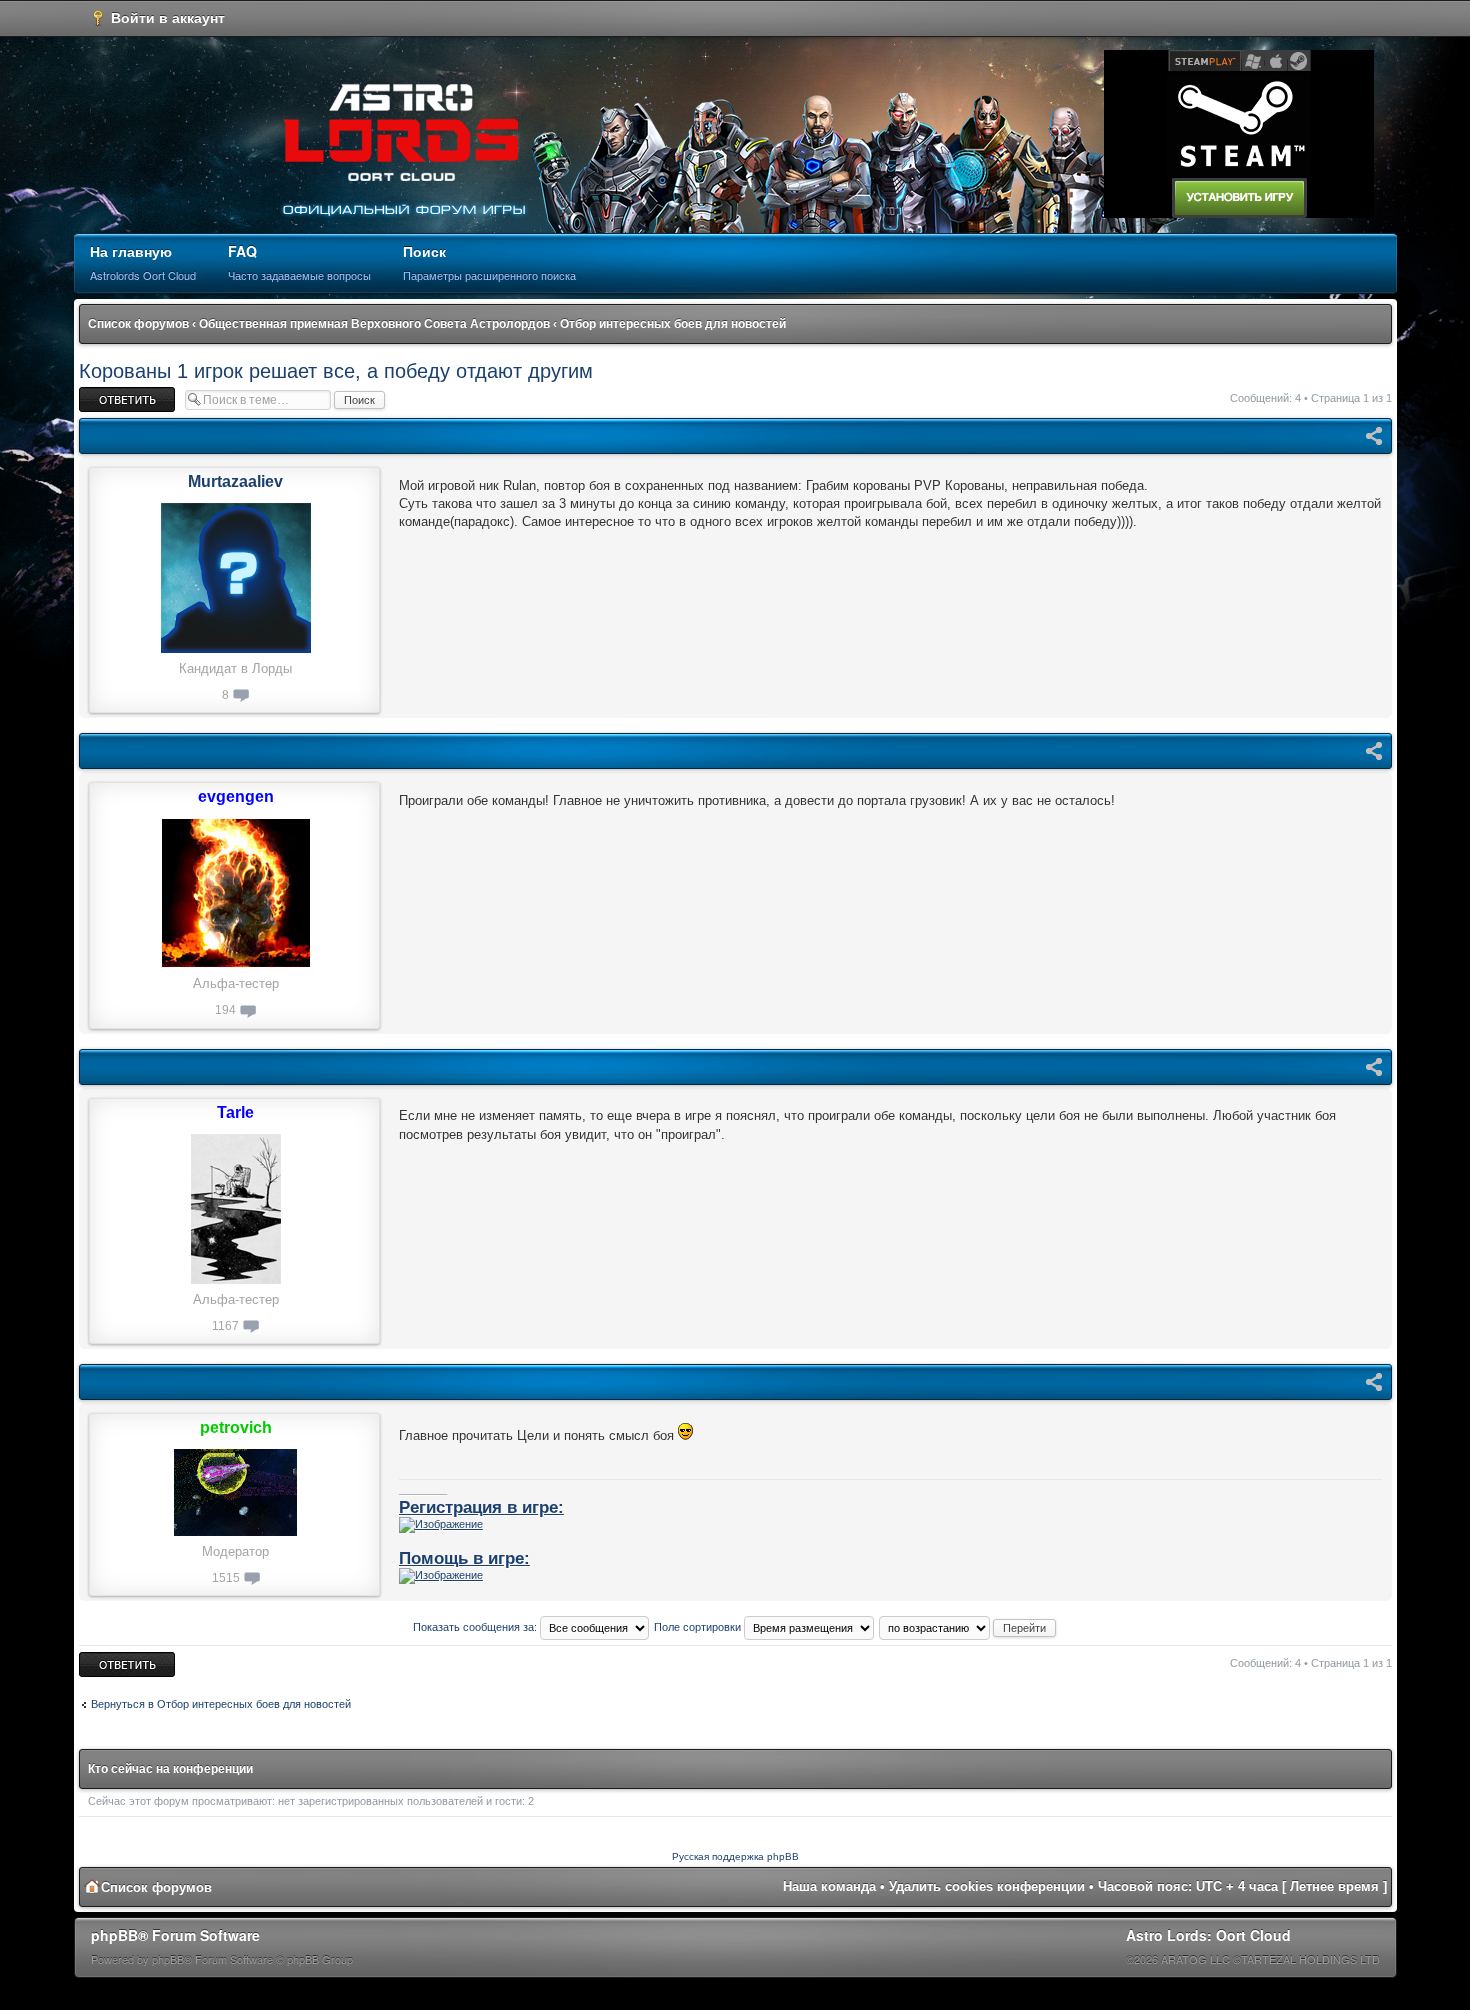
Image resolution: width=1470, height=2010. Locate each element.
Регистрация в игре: (481, 1507)
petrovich (236, 1427)
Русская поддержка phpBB (735, 1856)
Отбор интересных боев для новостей (673, 324)
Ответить (103, 393)
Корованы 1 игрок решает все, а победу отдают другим (336, 371)
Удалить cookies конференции (987, 1886)
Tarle (235, 1112)
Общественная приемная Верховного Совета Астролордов (374, 324)
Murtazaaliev (235, 481)
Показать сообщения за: (476, 1627)
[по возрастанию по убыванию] (968, 1627)
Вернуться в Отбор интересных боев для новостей (221, 1704)
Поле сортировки (699, 1627)
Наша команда (829, 1886)
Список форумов (138, 324)
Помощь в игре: (464, 1558)
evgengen (236, 796)
